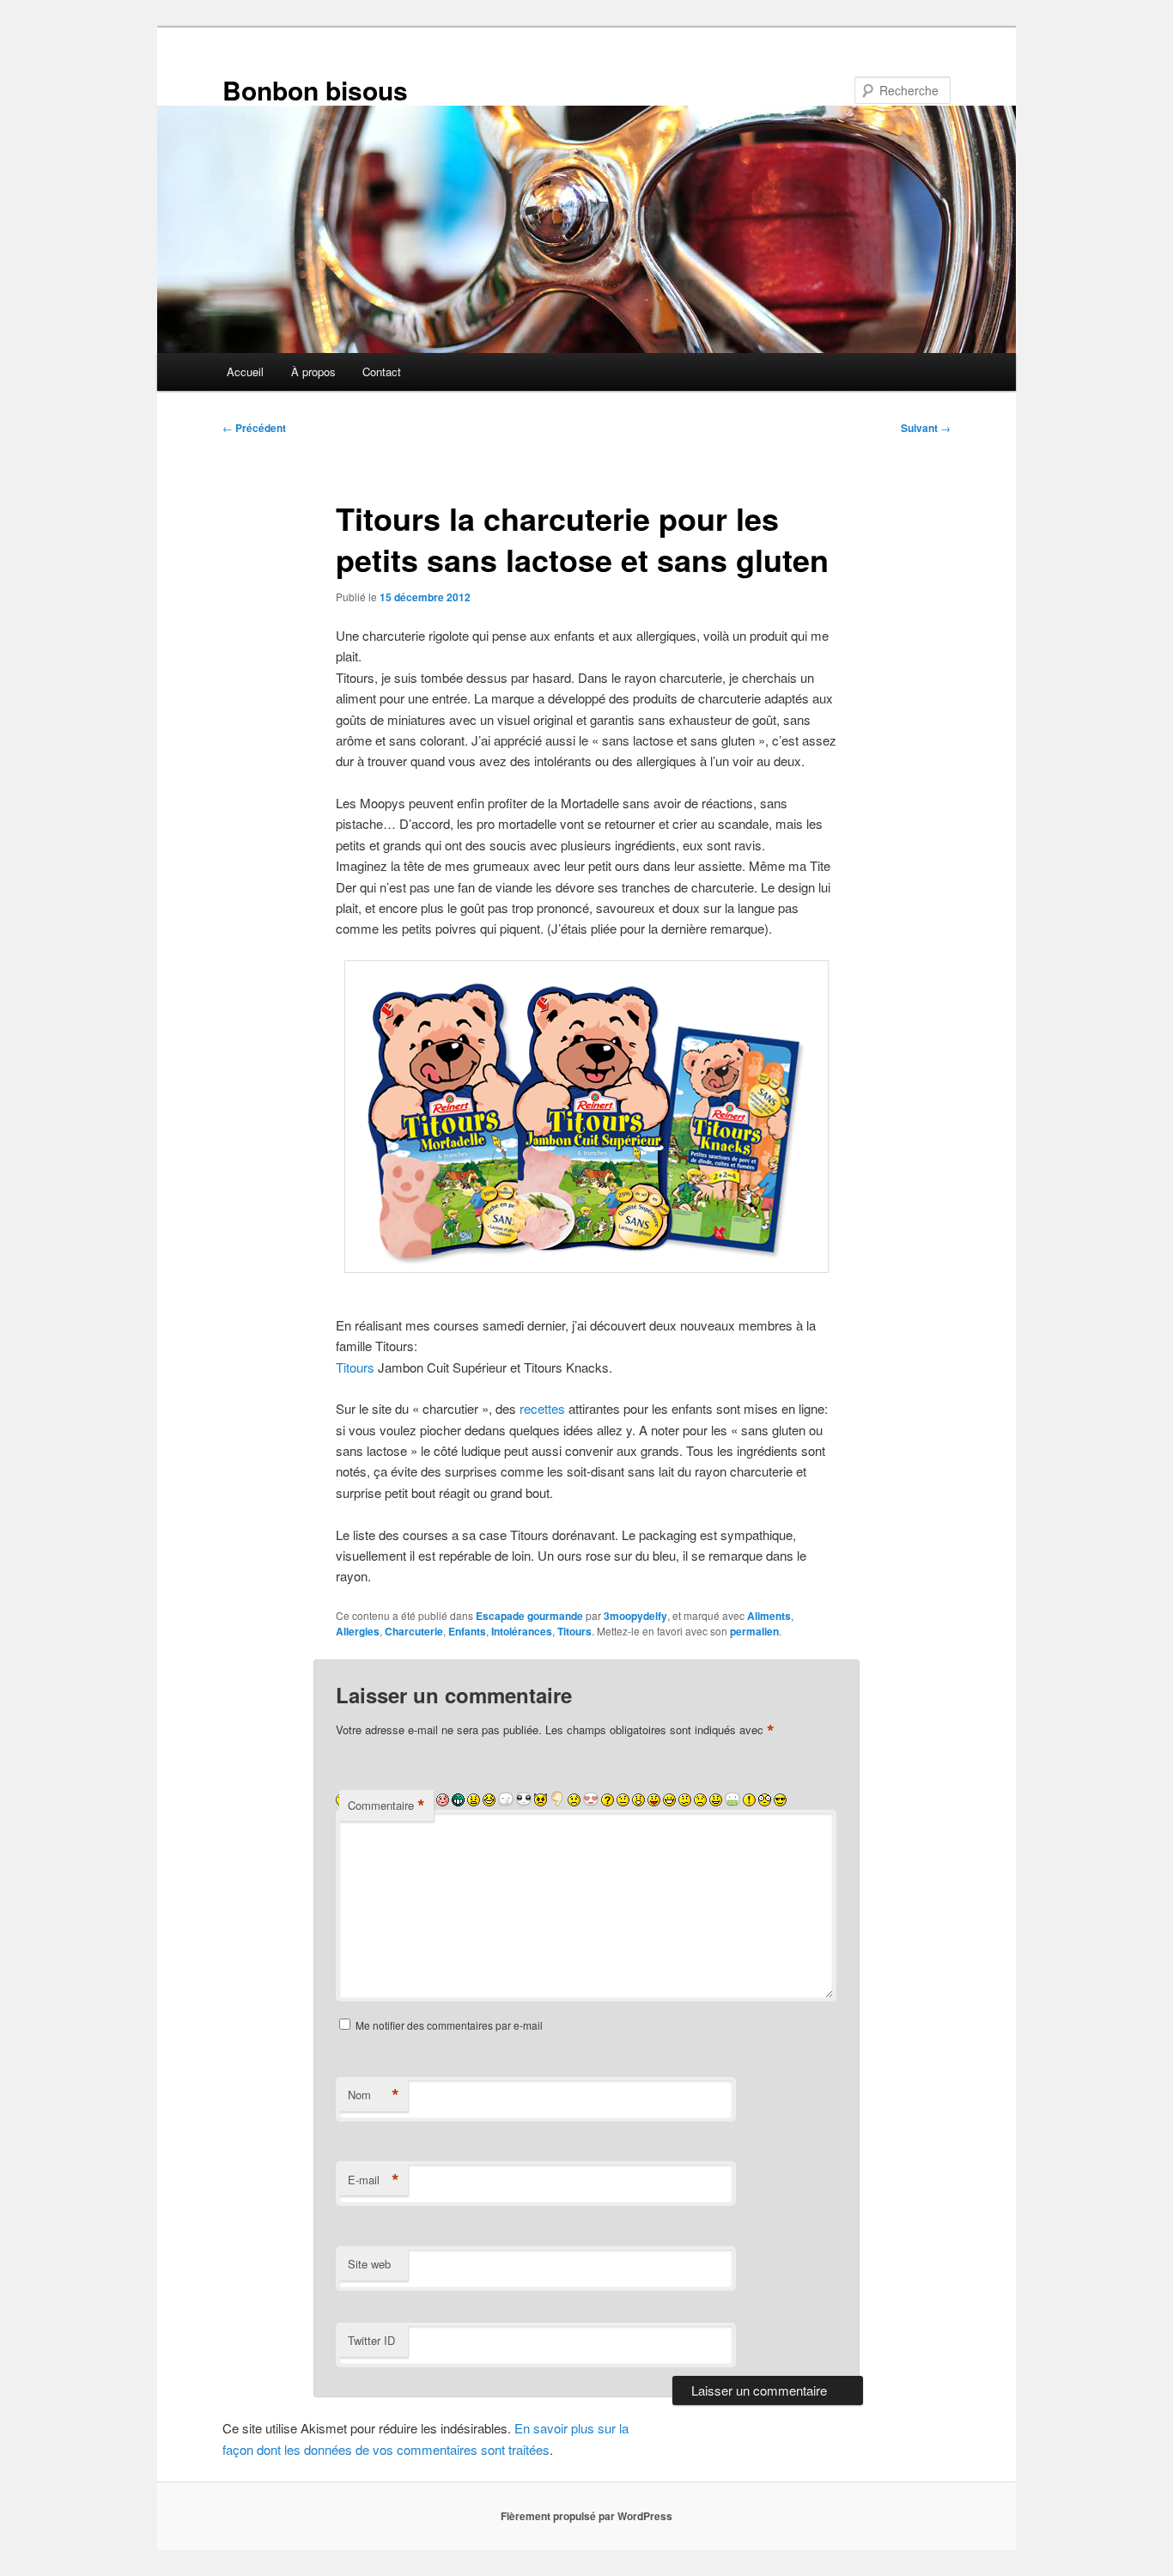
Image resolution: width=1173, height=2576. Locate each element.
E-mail (374, 2180)
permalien (754, 1631)
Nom (374, 2095)
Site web (369, 2264)
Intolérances (522, 1631)
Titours (355, 1367)
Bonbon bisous (315, 90)
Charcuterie (414, 1631)
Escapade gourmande (529, 1616)
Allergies (358, 1631)
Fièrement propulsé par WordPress (586, 2516)
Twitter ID (371, 2340)
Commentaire (386, 1806)
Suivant (926, 428)
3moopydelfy (635, 1616)
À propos (313, 371)
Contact (382, 371)
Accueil (245, 371)
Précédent (254, 428)
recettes (542, 1408)
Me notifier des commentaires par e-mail (449, 2025)
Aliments (769, 1616)
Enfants (467, 1631)
